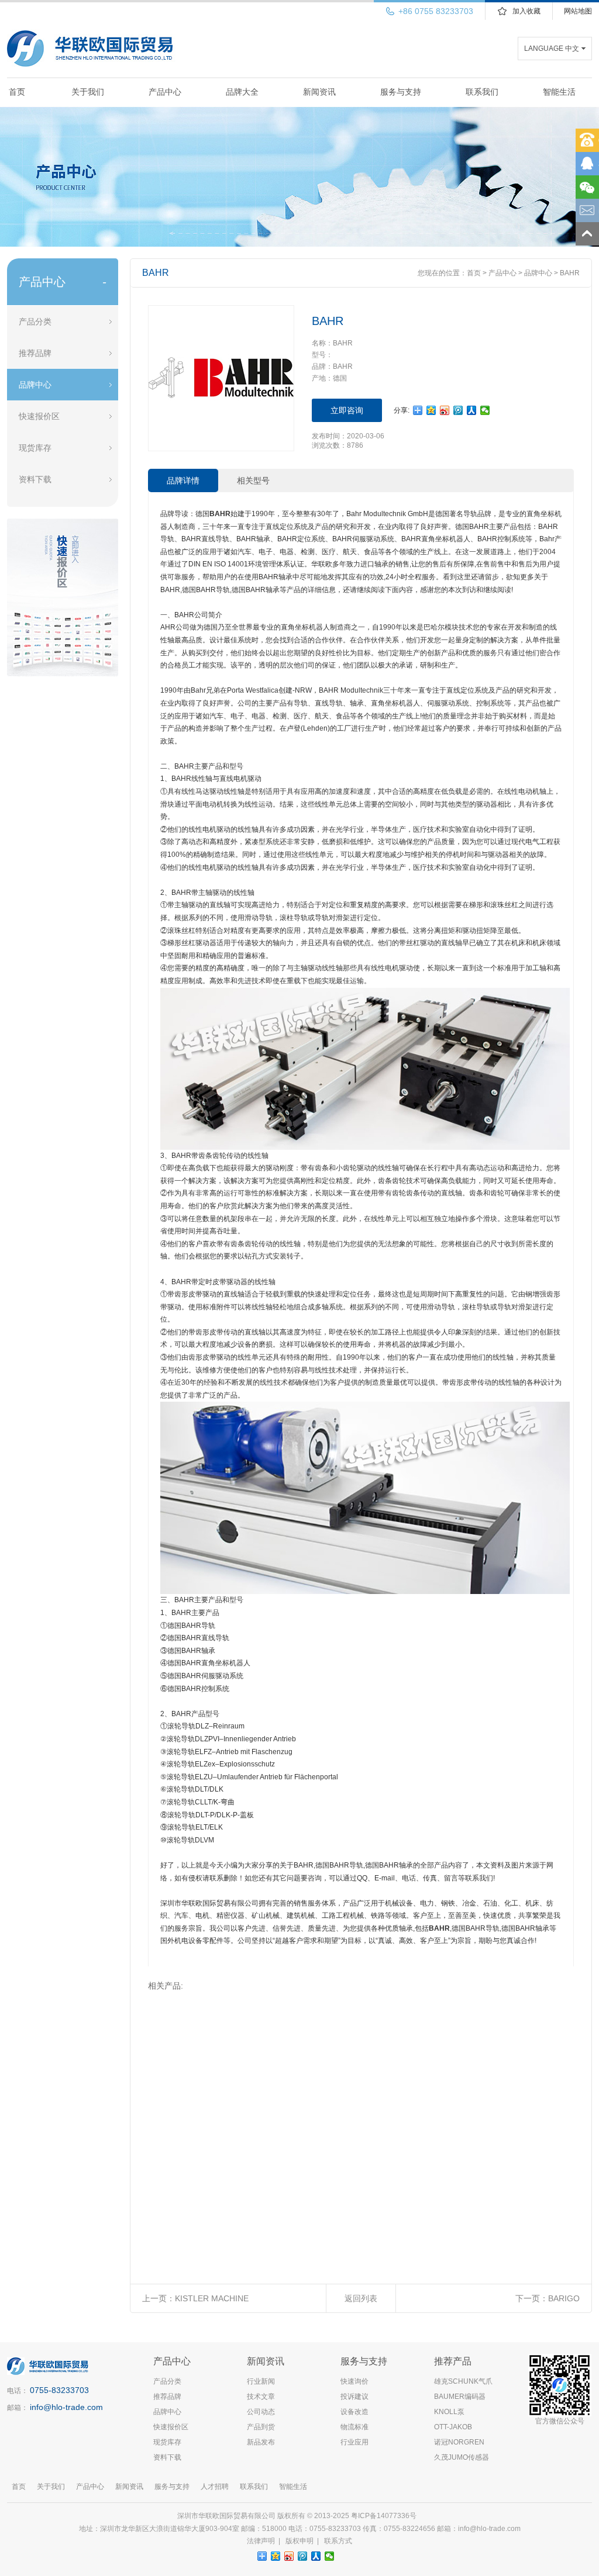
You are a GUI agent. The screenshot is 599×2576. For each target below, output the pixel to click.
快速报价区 (39, 416)
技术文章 (261, 2397)
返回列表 (361, 2298)
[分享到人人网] (472, 410)
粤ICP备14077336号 (385, 2516)
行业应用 (354, 2442)
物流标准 (354, 2427)
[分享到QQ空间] (431, 410)
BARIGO (564, 2298)
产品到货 (261, 2427)
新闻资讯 (319, 92)
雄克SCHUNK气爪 (463, 2381)
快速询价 (354, 2381)
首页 (17, 92)
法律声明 (261, 2541)
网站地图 (578, 11)
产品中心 (165, 92)
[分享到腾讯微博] (458, 410)
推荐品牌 (35, 353)
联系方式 (338, 2541)
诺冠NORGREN (459, 2442)
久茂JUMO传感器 (462, 2457)
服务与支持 (401, 92)
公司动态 (261, 2412)
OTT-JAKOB (453, 2427)
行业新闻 (261, 2381)
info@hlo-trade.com (66, 2407)
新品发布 (261, 2442)
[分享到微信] (485, 410)
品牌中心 (35, 385)
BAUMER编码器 (460, 2397)
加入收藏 (526, 11)
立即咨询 (347, 410)
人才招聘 (215, 2487)
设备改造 (354, 2412)
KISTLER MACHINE (212, 2298)
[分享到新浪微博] (445, 410)
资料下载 (35, 479)
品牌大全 (242, 92)
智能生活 (559, 92)
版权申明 (299, 2541)
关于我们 (88, 92)
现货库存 (35, 448)
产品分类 (35, 321)
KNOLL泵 (449, 2412)
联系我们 (482, 92)
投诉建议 (354, 2397)
